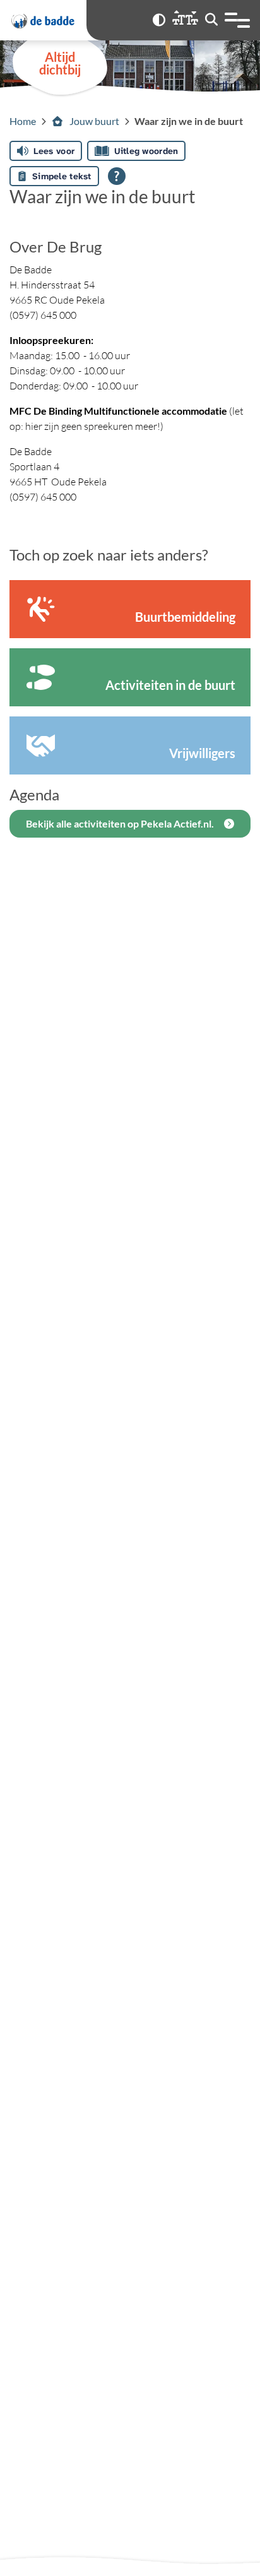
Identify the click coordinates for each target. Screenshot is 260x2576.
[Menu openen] (237, 20)
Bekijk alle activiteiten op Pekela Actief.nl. (120, 823)
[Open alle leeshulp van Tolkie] (117, 176)
